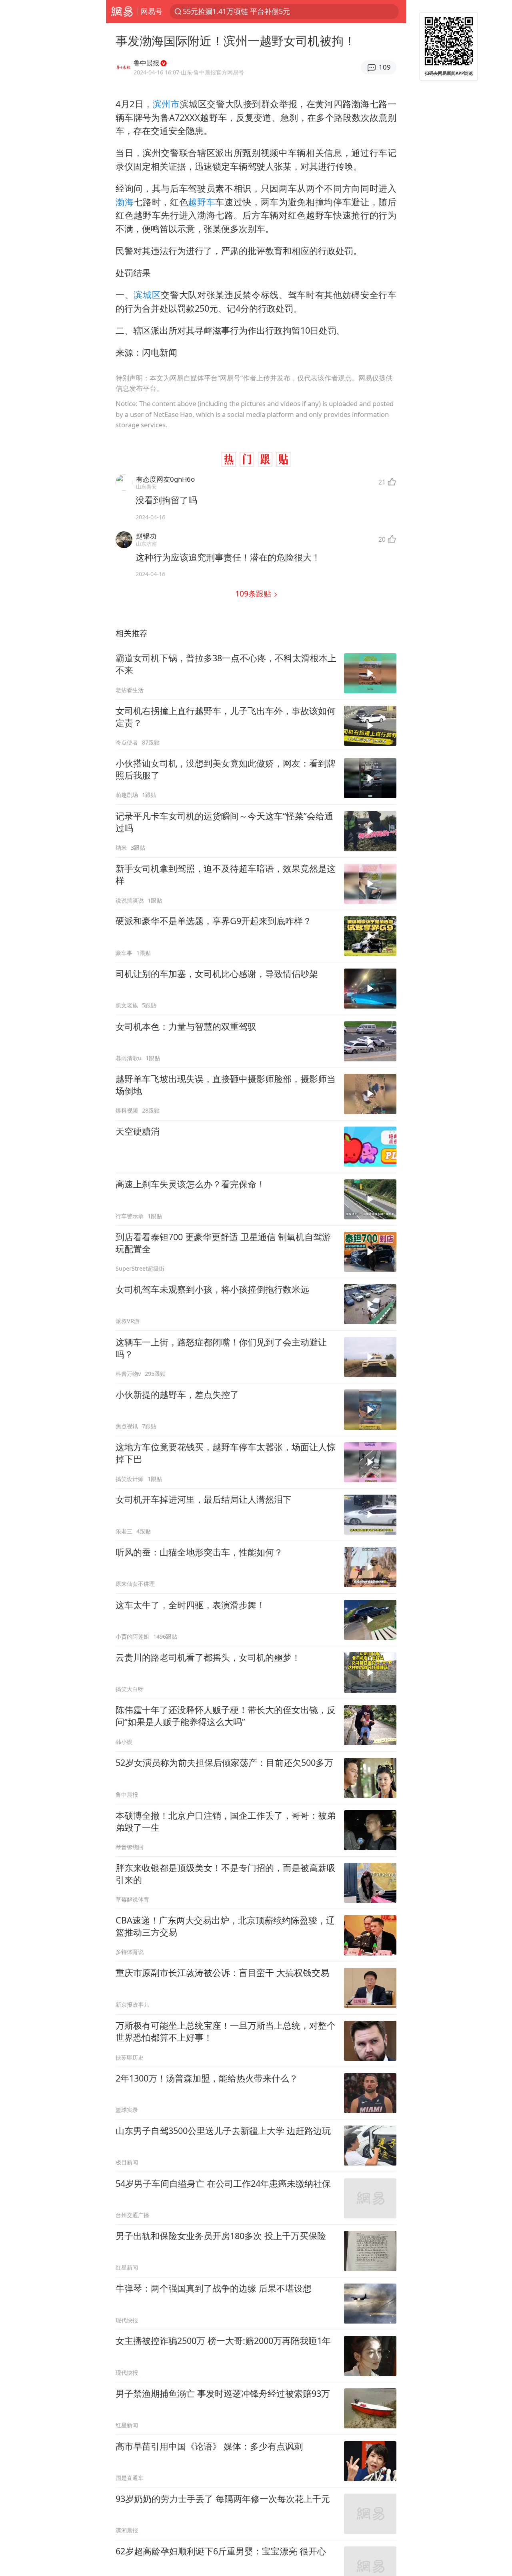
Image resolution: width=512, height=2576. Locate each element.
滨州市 (166, 104)
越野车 (202, 202)
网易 (122, 12)
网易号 (152, 11)
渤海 (125, 202)
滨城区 (147, 295)
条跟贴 (254, 593)
